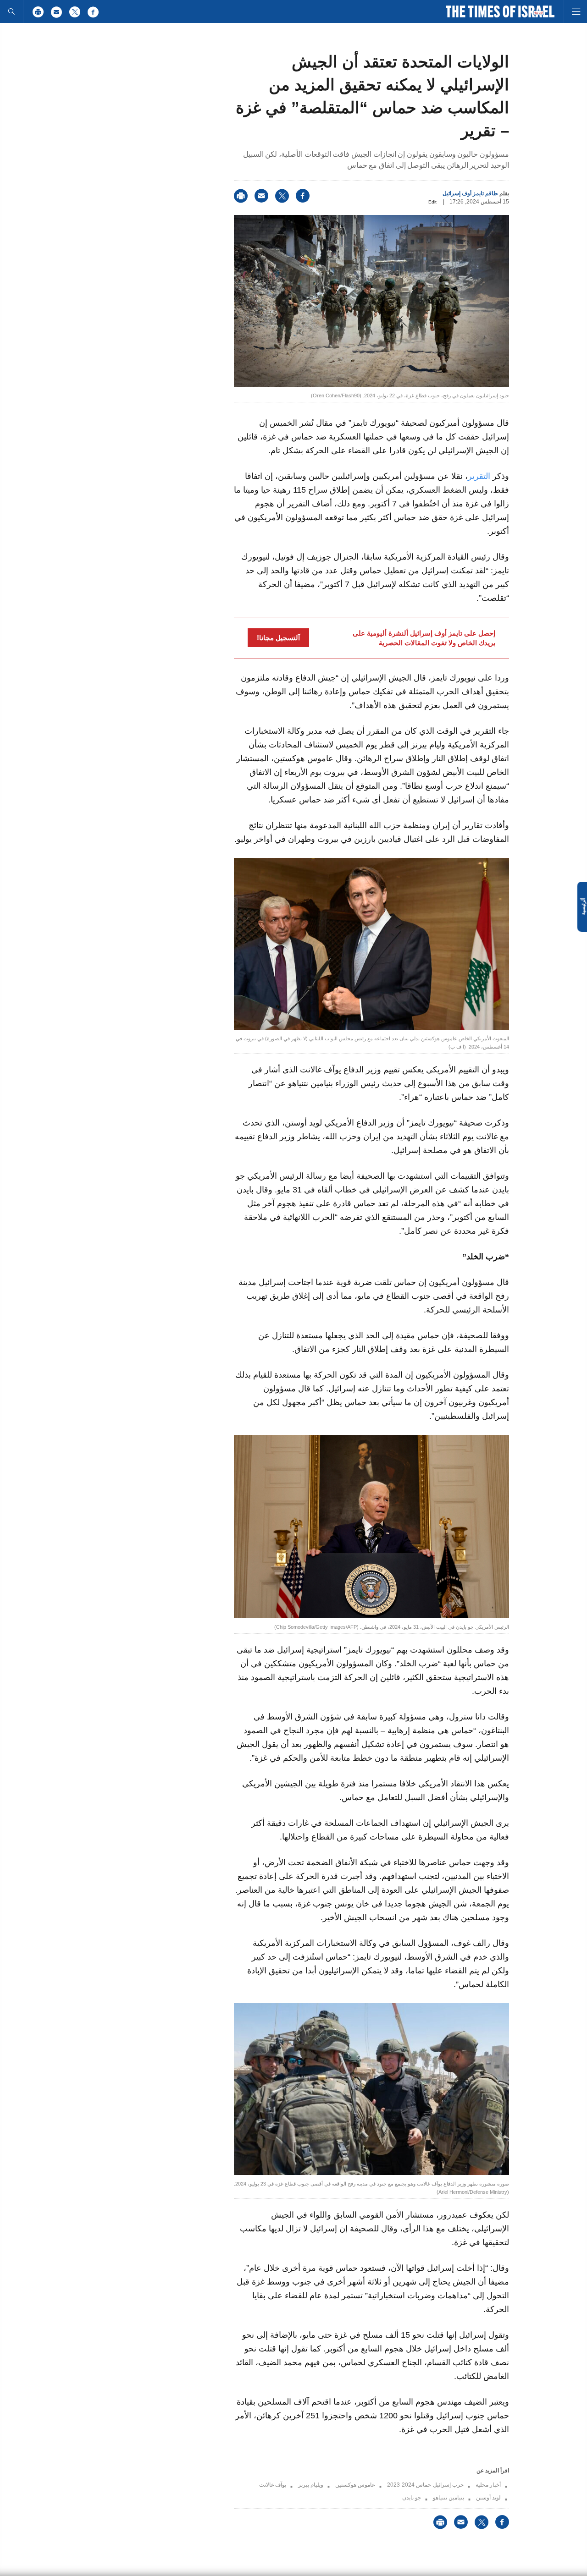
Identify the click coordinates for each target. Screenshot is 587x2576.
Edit (432, 202)
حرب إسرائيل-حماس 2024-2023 (425, 2485)
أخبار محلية (488, 2485)
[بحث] (11, 11)
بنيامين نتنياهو (449, 2498)
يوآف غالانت (273, 2485)
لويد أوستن (488, 2498)
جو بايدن (412, 2498)
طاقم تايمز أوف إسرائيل (470, 193)
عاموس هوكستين (355, 2485)
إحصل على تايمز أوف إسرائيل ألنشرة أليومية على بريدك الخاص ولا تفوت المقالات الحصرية (424, 638)
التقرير (479, 476)
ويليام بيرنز (311, 2485)
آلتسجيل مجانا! (278, 638)
